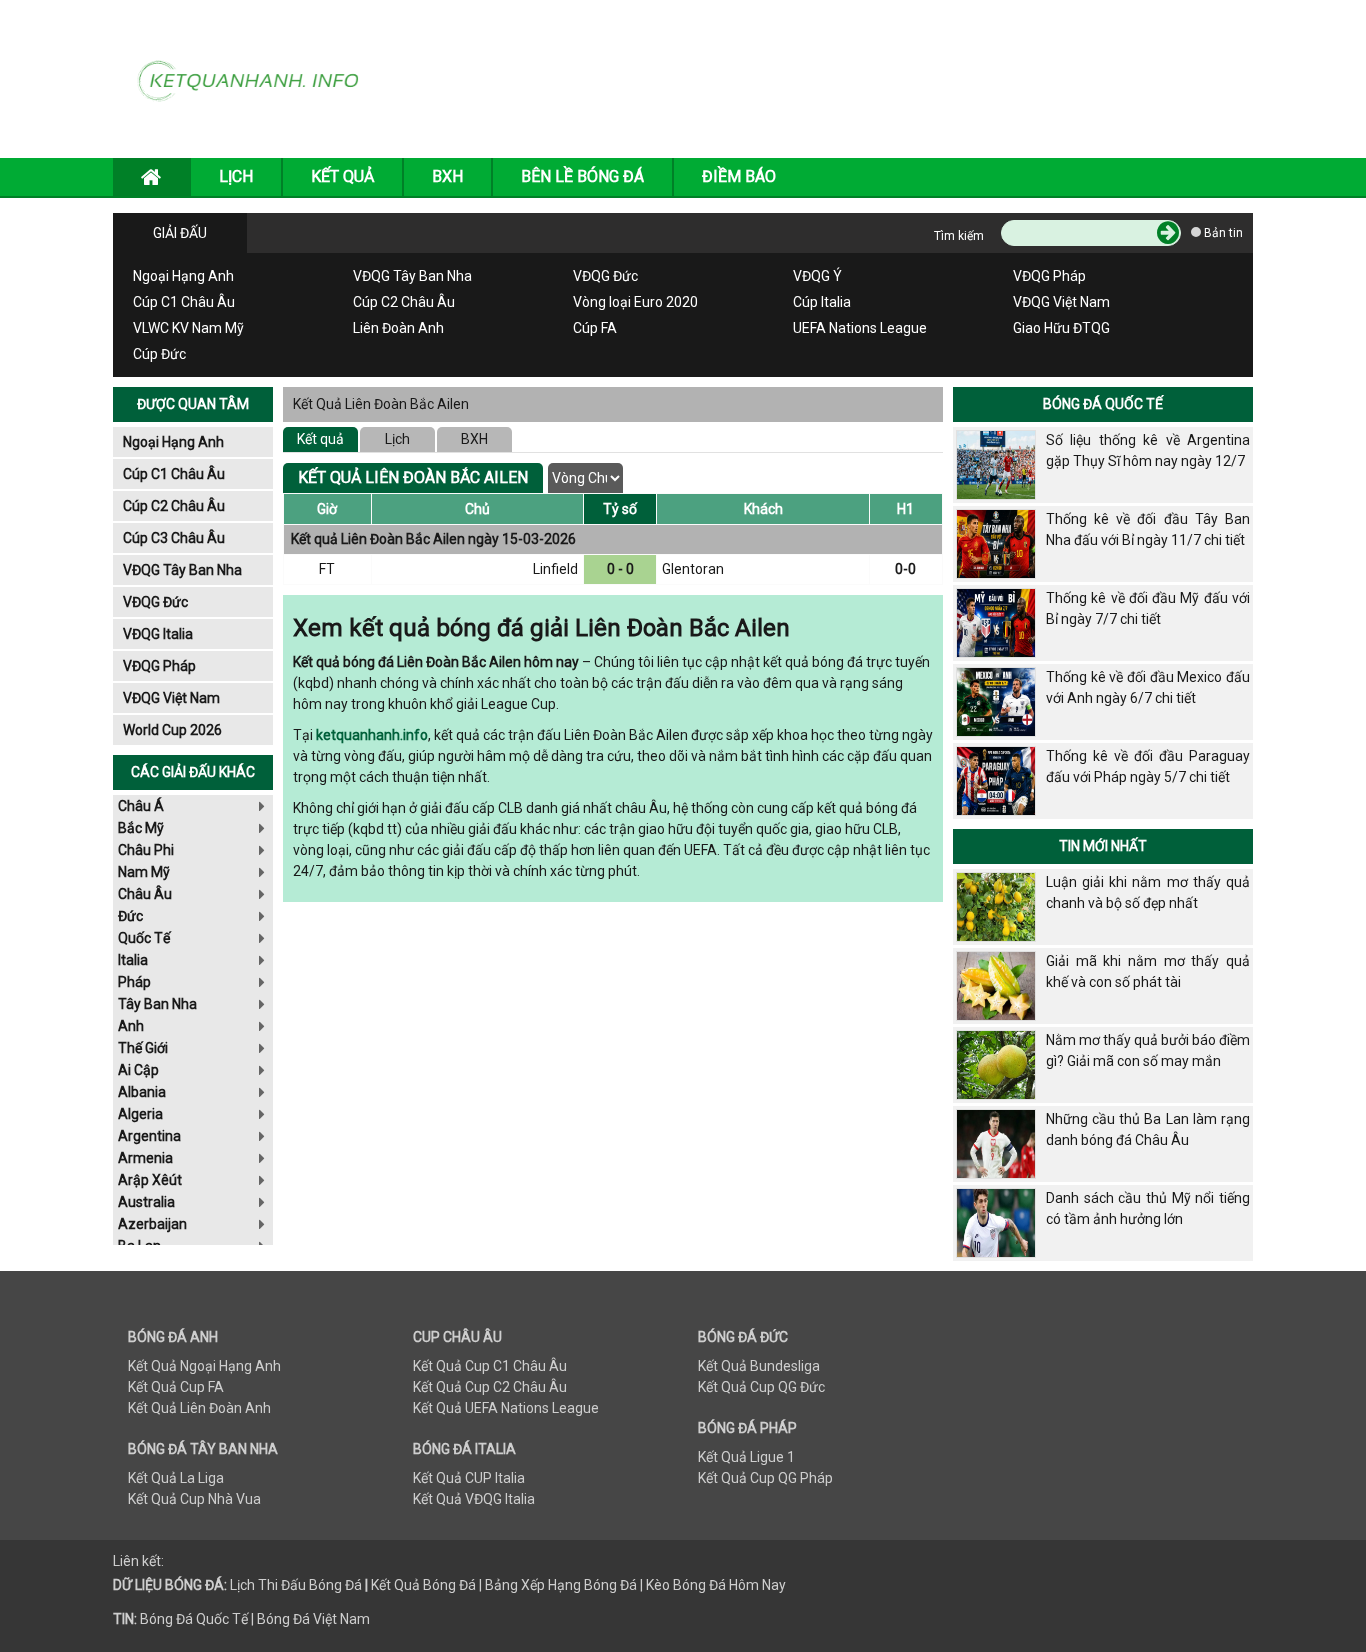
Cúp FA (595, 328)
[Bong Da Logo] (255, 78)
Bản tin (1222, 233)
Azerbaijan (152, 1224)
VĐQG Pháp (1049, 276)
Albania (142, 1092)
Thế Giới (143, 1048)
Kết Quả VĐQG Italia (474, 1499)
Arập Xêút (150, 1180)
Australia (146, 1202)
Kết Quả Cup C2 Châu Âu (490, 1387)
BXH (447, 176)
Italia (133, 960)
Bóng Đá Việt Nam (313, 1619)
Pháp (134, 982)
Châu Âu (145, 894)
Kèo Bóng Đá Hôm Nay (716, 1585)
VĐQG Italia (158, 634)
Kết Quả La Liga (176, 1478)
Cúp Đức (159, 354)
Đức (130, 916)
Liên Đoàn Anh (398, 328)
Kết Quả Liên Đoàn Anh (199, 1408)
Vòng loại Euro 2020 (635, 302)
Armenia (145, 1158)
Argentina (149, 1136)
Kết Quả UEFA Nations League (506, 1408)
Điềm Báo (739, 176)
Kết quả (320, 439)
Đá (352, 1585)
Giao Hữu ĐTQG (1061, 328)
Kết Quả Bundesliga (759, 1366)
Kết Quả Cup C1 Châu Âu (490, 1366)
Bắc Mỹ (141, 828)
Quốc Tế (144, 938)
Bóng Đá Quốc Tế (1103, 404)
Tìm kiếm (959, 236)
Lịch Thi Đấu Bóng (286, 1585)
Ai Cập (138, 1070)
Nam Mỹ (144, 872)
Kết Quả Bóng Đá (423, 1585)
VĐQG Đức (605, 276)
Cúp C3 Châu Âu (174, 538)
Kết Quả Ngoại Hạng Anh (204, 1366)
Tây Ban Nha (157, 1004)
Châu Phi (146, 850)
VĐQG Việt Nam (1061, 302)
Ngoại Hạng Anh (183, 276)
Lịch (397, 439)
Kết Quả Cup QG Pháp (765, 1478)
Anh (131, 1026)
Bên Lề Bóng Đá (582, 176)
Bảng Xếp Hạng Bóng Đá (561, 1585)
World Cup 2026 (172, 730)
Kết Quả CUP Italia (469, 1478)
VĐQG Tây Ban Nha (412, 276)
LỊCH (236, 176)
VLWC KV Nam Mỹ (188, 328)
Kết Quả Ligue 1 (746, 1457)
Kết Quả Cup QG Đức (761, 1387)
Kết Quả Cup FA (176, 1387)
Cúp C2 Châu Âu (404, 302)
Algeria (140, 1114)
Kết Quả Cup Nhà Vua (194, 1499)
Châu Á (141, 806)
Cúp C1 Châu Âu (184, 302)
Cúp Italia (822, 302)
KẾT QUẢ (342, 176)
